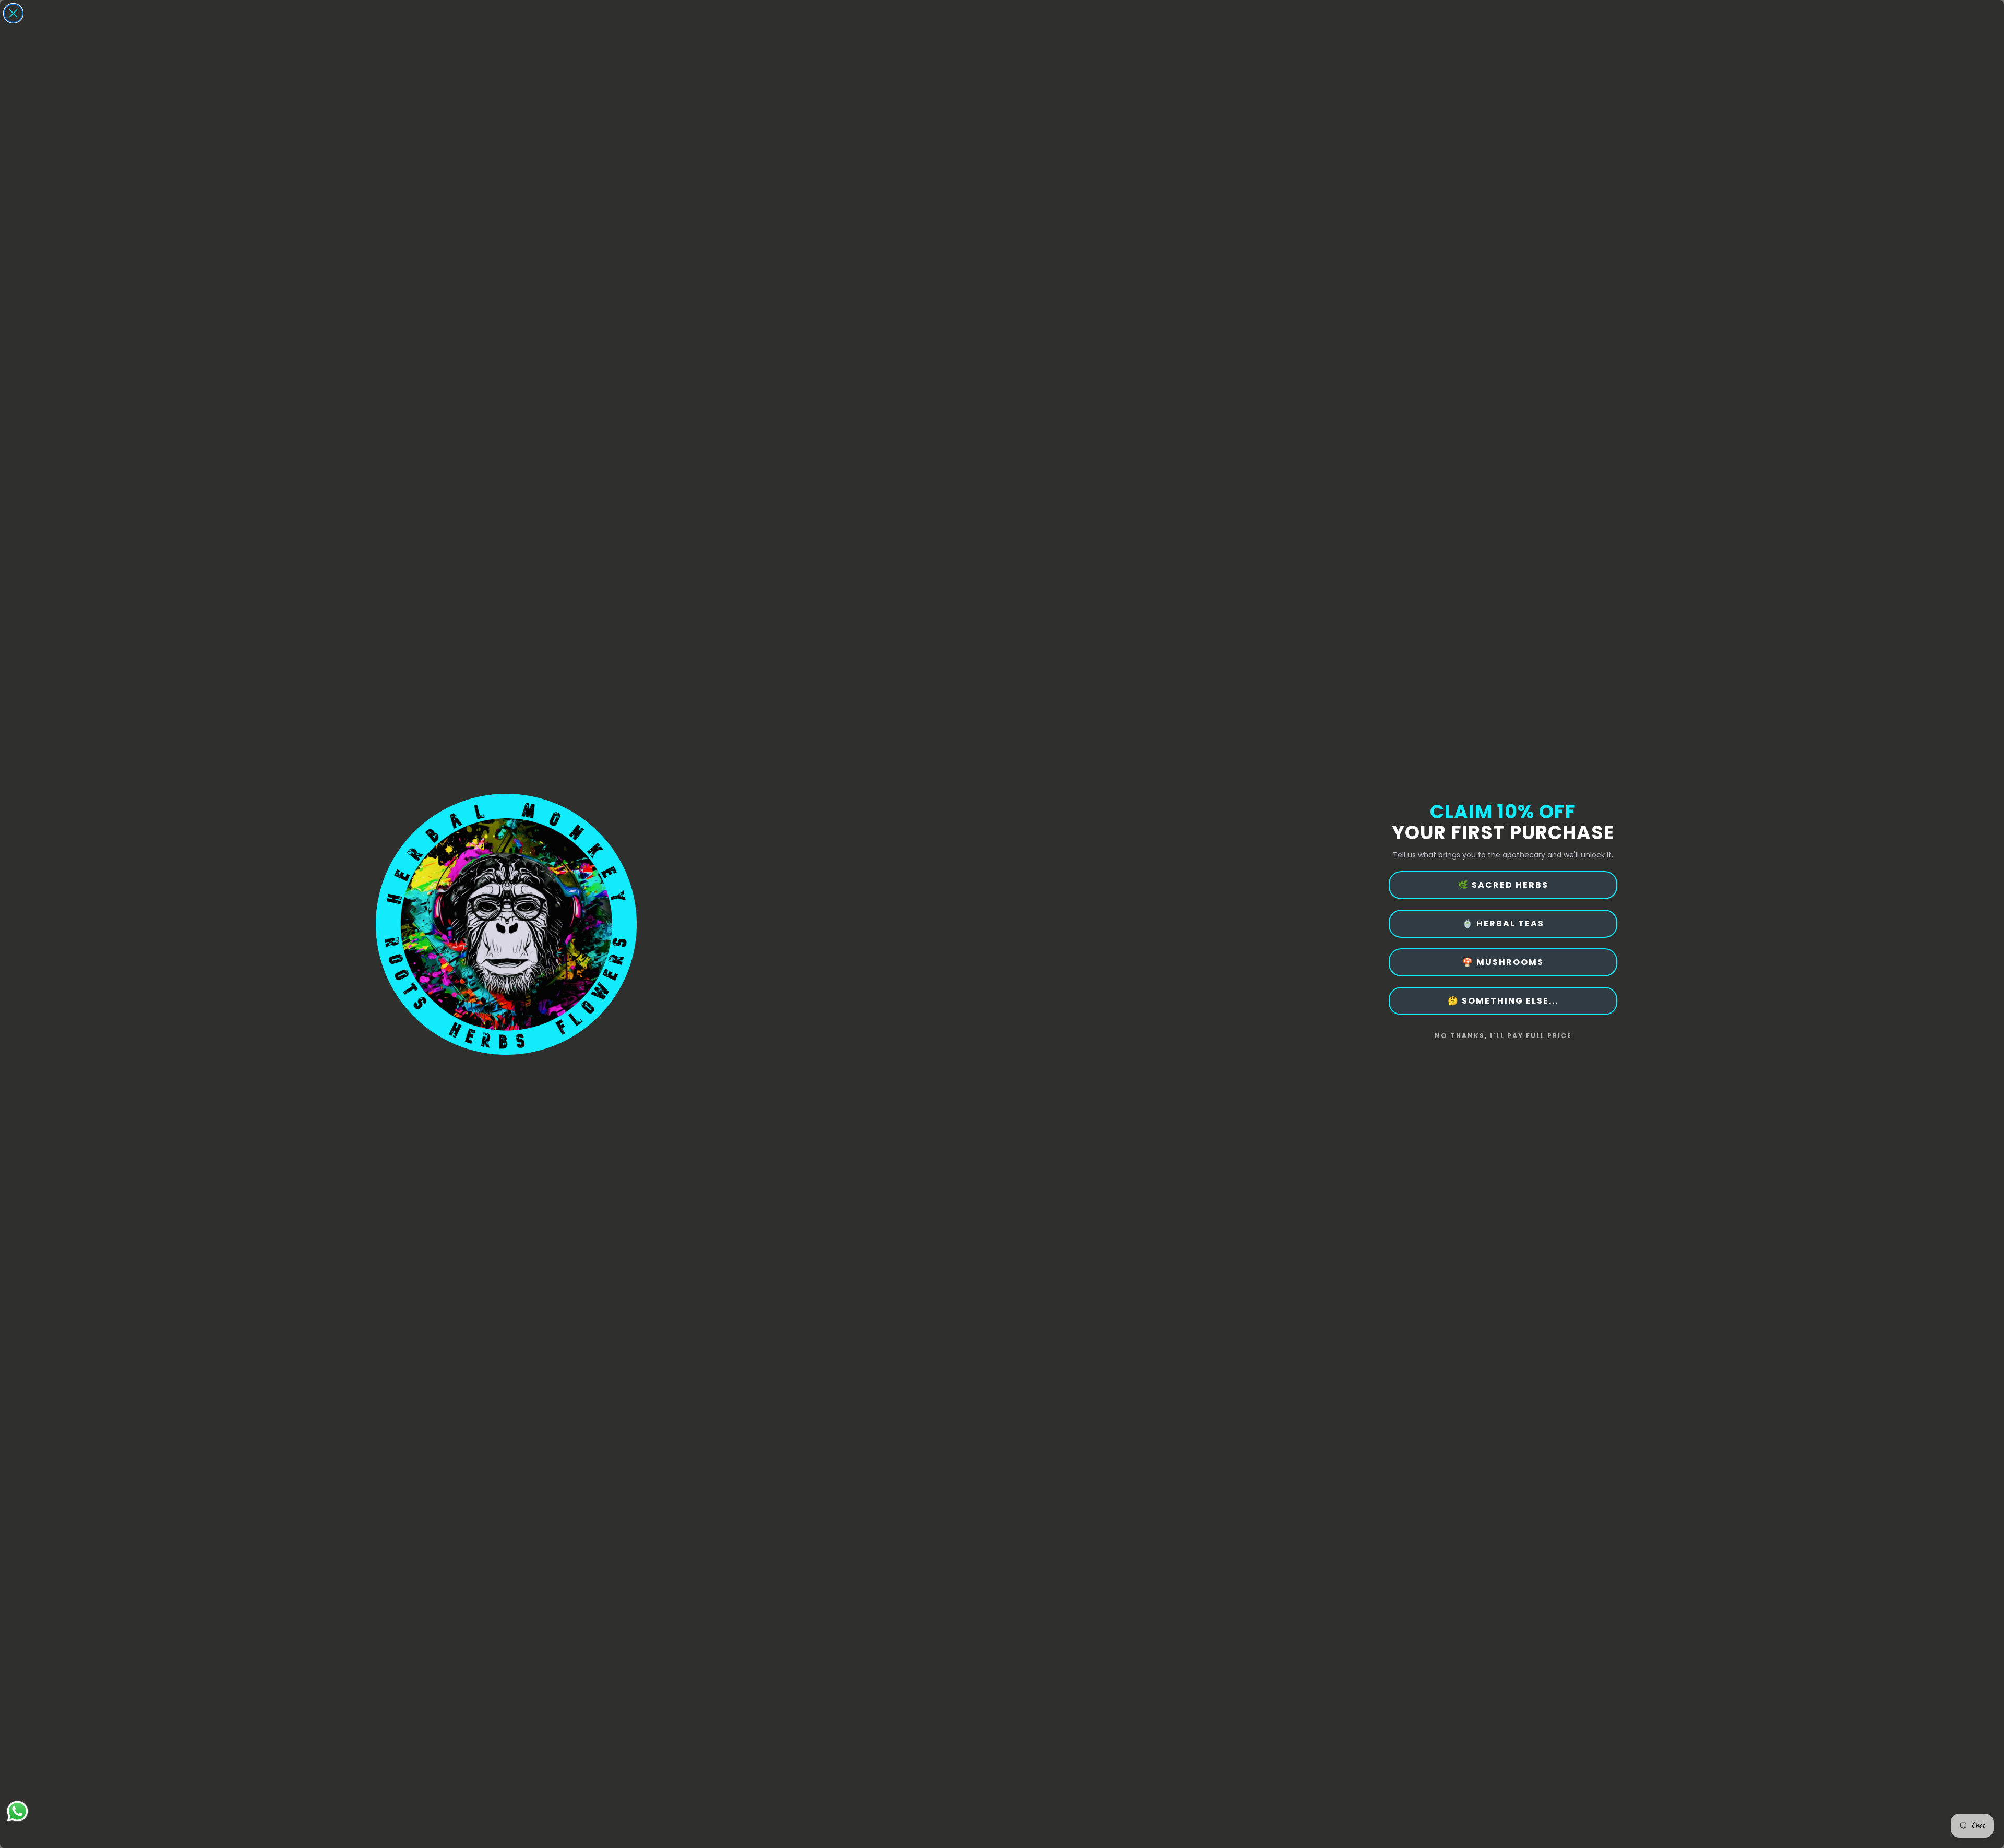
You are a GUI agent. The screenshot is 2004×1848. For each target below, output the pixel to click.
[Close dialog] (13, 13)
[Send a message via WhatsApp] (17, 1811)
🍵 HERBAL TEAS (1503, 923)
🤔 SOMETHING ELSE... (1503, 1001)
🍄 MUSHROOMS (1503, 962)
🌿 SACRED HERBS (1503, 885)
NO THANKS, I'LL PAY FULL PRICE (1503, 1036)
